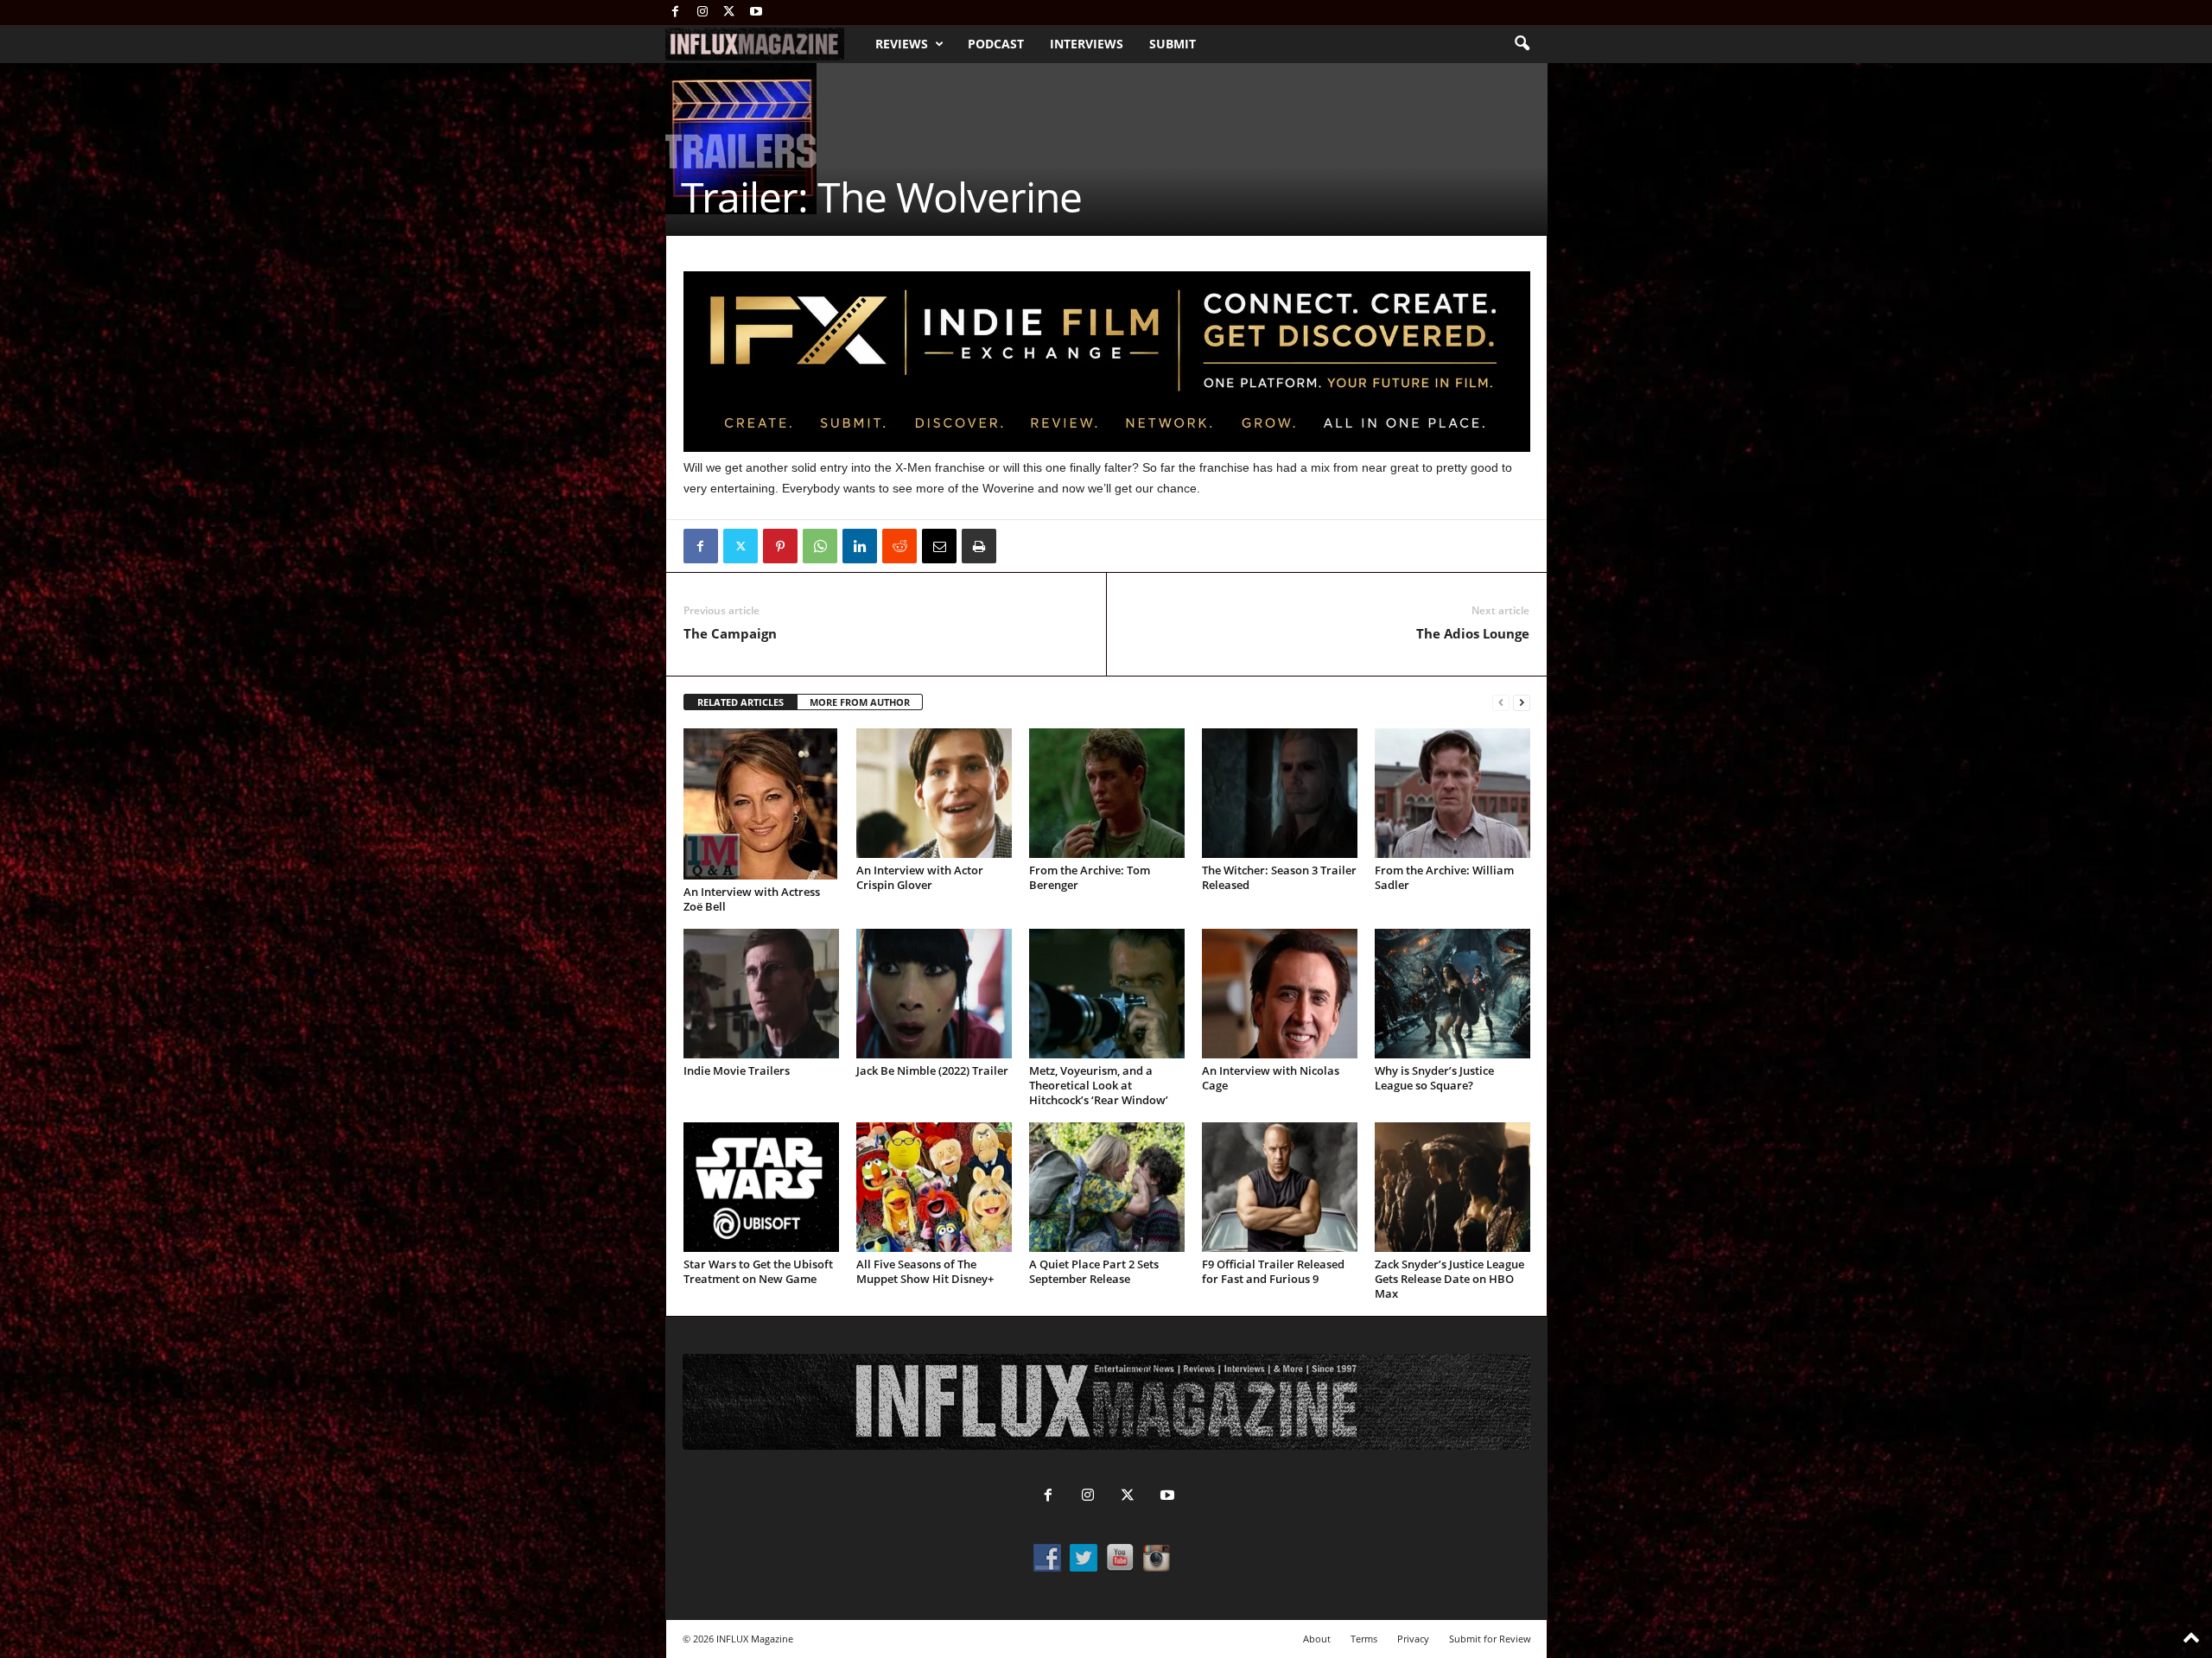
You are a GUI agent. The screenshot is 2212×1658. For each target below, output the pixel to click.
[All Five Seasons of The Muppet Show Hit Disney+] (934, 1187)
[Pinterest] (780, 546)
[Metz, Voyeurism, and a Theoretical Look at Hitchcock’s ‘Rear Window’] (1107, 994)
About (1317, 1639)
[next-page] (1522, 703)
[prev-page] (1501, 703)
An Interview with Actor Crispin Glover (920, 877)
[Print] (979, 546)
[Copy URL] (1019, 546)
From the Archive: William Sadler (1444, 877)
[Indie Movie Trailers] (761, 994)
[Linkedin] (860, 546)
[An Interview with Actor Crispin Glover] (934, 793)
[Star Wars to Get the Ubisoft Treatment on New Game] (761, 1187)
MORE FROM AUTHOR (860, 702)
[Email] (939, 546)
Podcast (996, 44)
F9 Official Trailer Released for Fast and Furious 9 (1273, 1271)
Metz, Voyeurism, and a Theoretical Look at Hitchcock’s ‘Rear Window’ (1099, 1085)
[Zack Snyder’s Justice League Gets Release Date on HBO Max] (1452, 1187)
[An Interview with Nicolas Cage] (1280, 994)
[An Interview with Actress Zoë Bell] (761, 804)
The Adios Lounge (1473, 633)
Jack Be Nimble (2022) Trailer (932, 1070)
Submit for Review (1490, 1639)
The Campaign (730, 633)
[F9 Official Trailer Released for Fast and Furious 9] (1280, 1187)
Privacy (1413, 1639)
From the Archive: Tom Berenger (1090, 877)
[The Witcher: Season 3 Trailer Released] (1280, 793)
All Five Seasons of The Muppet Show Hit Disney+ (925, 1271)
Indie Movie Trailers (737, 1070)
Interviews (1087, 44)
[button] (1522, 44)
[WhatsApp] (820, 546)
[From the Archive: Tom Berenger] (1107, 793)
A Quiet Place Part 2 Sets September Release (1094, 1271)
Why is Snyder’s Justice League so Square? (1434, 1078)
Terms (1364, 1639)
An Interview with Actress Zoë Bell (752, 899)
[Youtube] (756, 13)
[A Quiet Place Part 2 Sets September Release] (1107, 1187)
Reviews (902, 44)
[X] (729, 13)
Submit (1173, 44)
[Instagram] (702, 13)
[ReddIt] (899, 546)
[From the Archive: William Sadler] (1452, 793)
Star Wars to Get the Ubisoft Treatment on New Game (758, 1271)
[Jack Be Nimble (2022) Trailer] (934, 994)
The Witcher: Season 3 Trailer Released (1279, 877)
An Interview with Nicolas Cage (1271, 1078)
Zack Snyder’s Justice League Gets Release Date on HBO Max (1449, 1279)
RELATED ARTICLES (741, 702)
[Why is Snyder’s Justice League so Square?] (1452, 994)
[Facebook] (676, 13)
